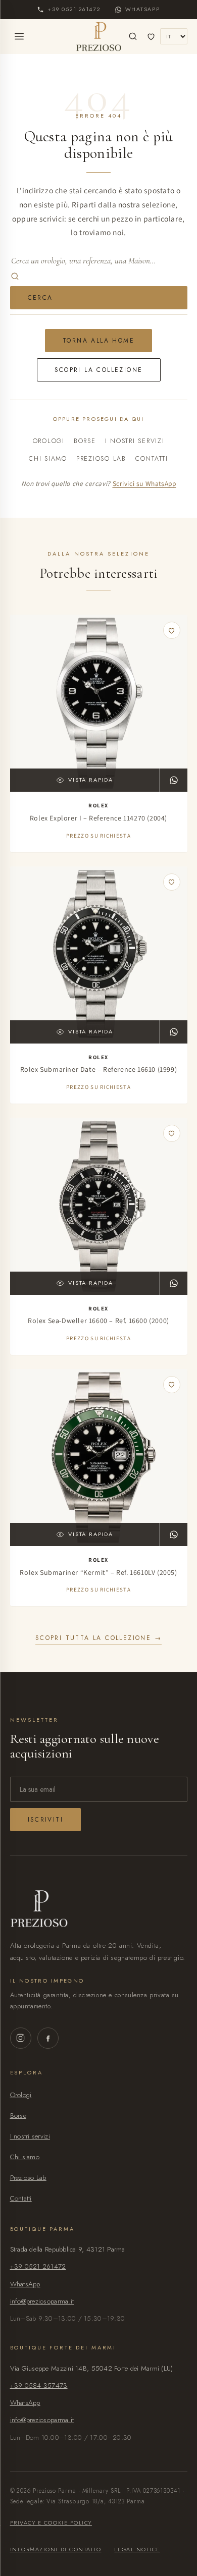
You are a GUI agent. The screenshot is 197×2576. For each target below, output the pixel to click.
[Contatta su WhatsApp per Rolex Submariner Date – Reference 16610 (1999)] (174, 1032)
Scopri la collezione (99, 370)
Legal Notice (137, 2549)
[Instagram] (21, 2038)
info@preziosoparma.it (42, 2301)
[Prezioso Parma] (99, 36)
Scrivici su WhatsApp (144, 483)
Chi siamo (48, 459)
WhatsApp (25, 2284)
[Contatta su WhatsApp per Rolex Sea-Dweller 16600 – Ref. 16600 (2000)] (174, 1283)
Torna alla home (98, 341)
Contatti (152, 459)
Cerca (40, 298)
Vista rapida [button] (90, 780)
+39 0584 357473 (39, 2386)
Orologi (49, 441)
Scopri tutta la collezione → (98, 1638)
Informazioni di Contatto (56, 2549)
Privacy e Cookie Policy (51, 2523)
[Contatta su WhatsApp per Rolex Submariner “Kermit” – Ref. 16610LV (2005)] (174, 1534)
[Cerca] (133, 36)
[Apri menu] (19, 36)
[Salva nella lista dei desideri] (172, 630)
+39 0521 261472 (38, 2266)
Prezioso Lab (101, 459)
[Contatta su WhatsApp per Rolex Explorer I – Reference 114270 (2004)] (174, 780)
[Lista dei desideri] (151, 36)
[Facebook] (48, 2038)
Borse (85, 441)
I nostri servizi (135, 441)
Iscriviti (46, 1820)
